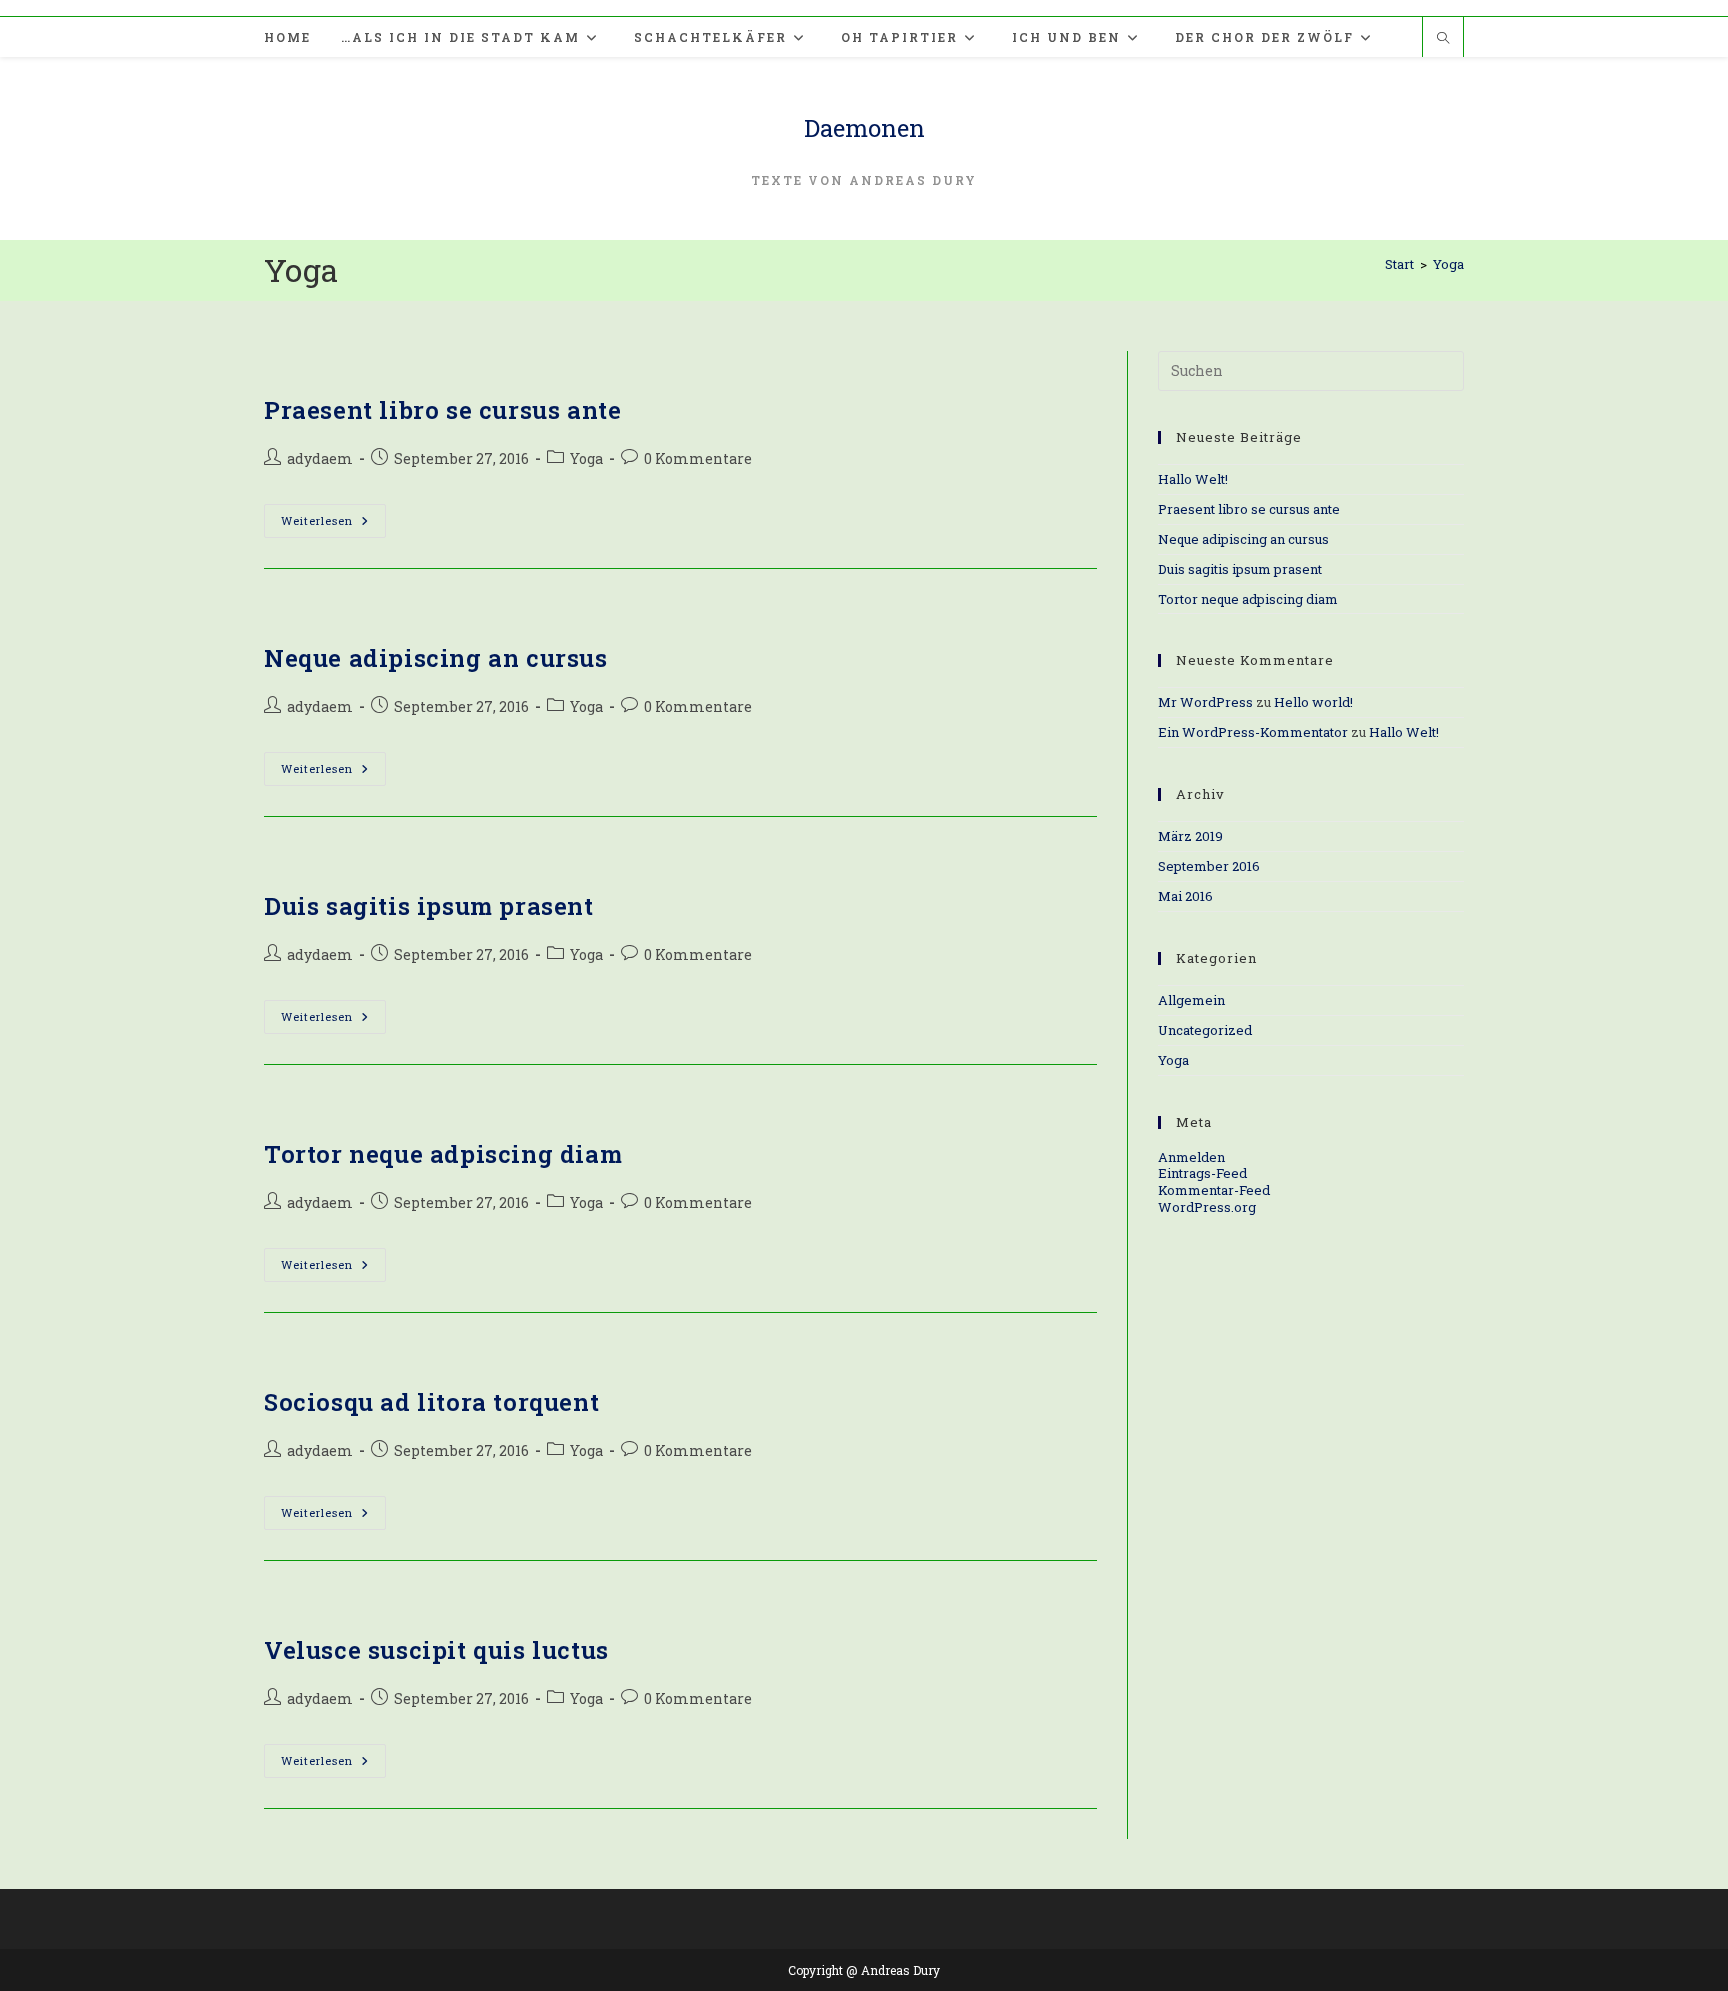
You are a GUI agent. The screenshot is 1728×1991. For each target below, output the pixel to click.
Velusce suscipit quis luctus (436, 1650)
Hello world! (1313, 702)
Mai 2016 (1185, 896)
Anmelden (1191, 1157)
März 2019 (1190, 836)
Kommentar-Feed (1214, 1190)
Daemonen (864, 128)
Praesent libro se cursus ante (442, 410)
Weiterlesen (333, 524)
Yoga (1448, 264)
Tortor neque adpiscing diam (443, 1154)
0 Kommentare (698, 458)
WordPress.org (1207, 1207)
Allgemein (1191, 1000)
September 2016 (1209, 866)
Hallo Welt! (1193, 479)
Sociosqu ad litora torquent (431, 1402)
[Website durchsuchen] (1443, 39)
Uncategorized (1205, 1030)
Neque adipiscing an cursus (436, 658)
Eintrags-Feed (1202, 1173)
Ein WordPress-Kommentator (1253, 732)
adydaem (320, 458)
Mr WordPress (1205, 702)
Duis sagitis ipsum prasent (429, 906)
